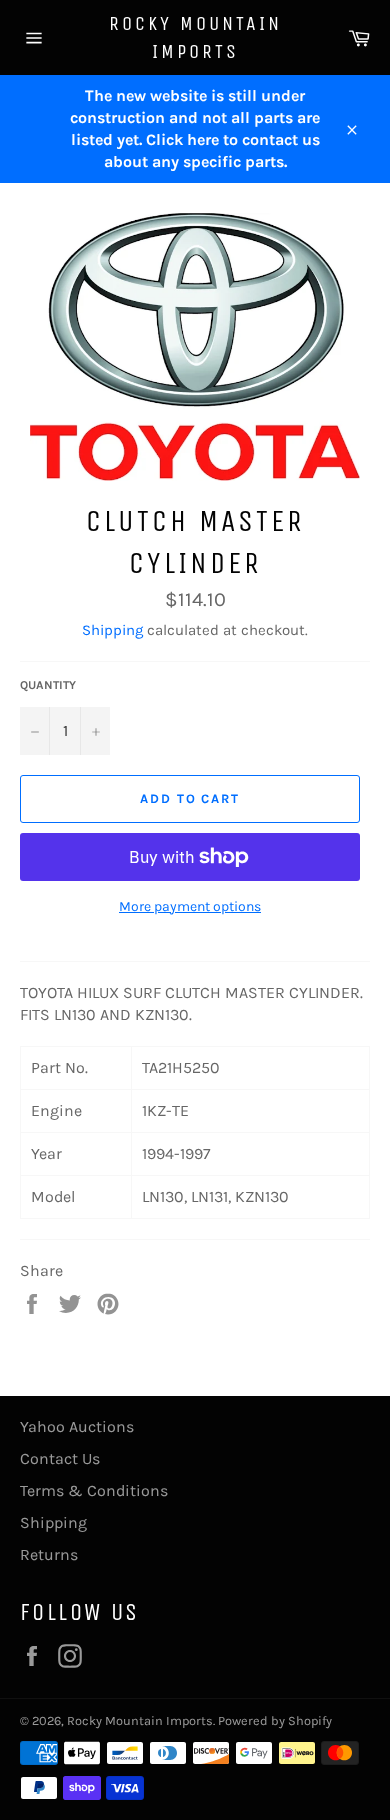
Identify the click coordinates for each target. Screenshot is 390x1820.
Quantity (48, 685)
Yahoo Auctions (77, 1426)
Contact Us (60, 1458)
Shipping (112, 630)
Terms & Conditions (94, 1490)
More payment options (190, 906)
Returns (49, 1554)
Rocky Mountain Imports (195, 37)
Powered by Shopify (275, 1720)
